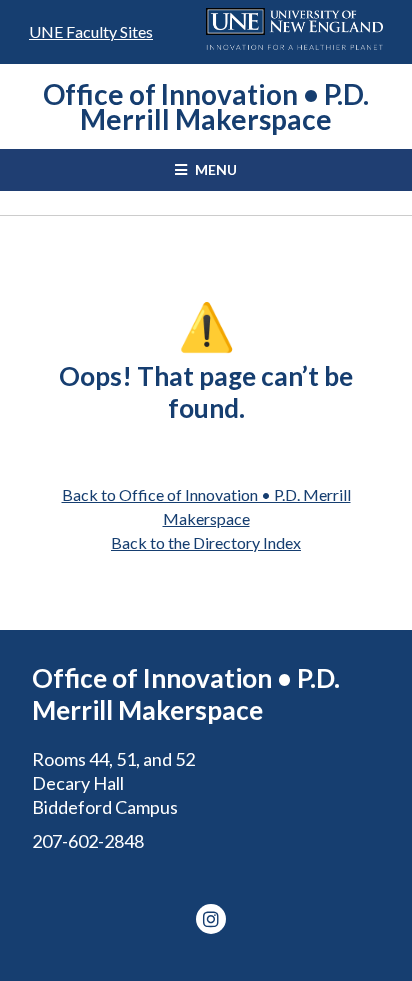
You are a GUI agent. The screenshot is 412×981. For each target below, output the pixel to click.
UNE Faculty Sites (91, 31)
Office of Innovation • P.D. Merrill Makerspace (206, 106)
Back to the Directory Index (206, 542)
